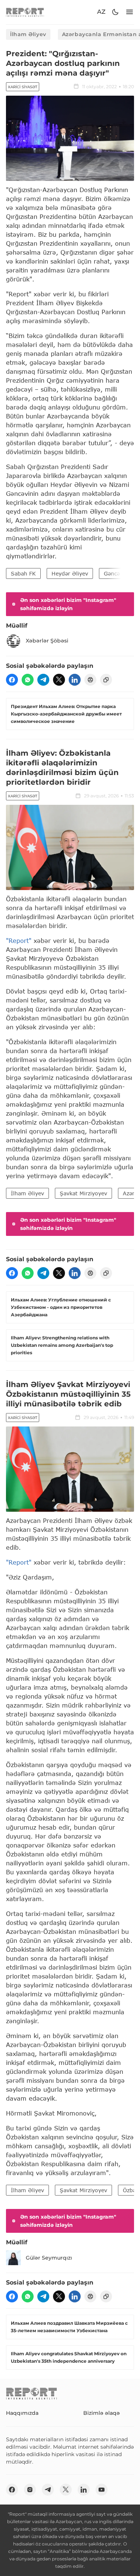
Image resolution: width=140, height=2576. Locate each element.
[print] (90, 680)
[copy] (106, 680)
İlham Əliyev (28, 34)
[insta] (30, 2490)
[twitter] (59, 680)
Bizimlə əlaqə (102, 2413)
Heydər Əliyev (70, 573)
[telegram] (43, 680)
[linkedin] (75, 680)
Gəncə (112, 573)
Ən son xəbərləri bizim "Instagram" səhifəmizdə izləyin (68, 604)
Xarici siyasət (23, 87)
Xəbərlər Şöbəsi (47, 641)
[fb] (12, 680)
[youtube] (102, 2490)
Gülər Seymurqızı (49, 2258)
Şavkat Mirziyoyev (83, 1193)
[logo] (25, 12)
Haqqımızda (22, 2413)
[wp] (28, 680)
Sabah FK (23, 573)
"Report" (19, 941)
